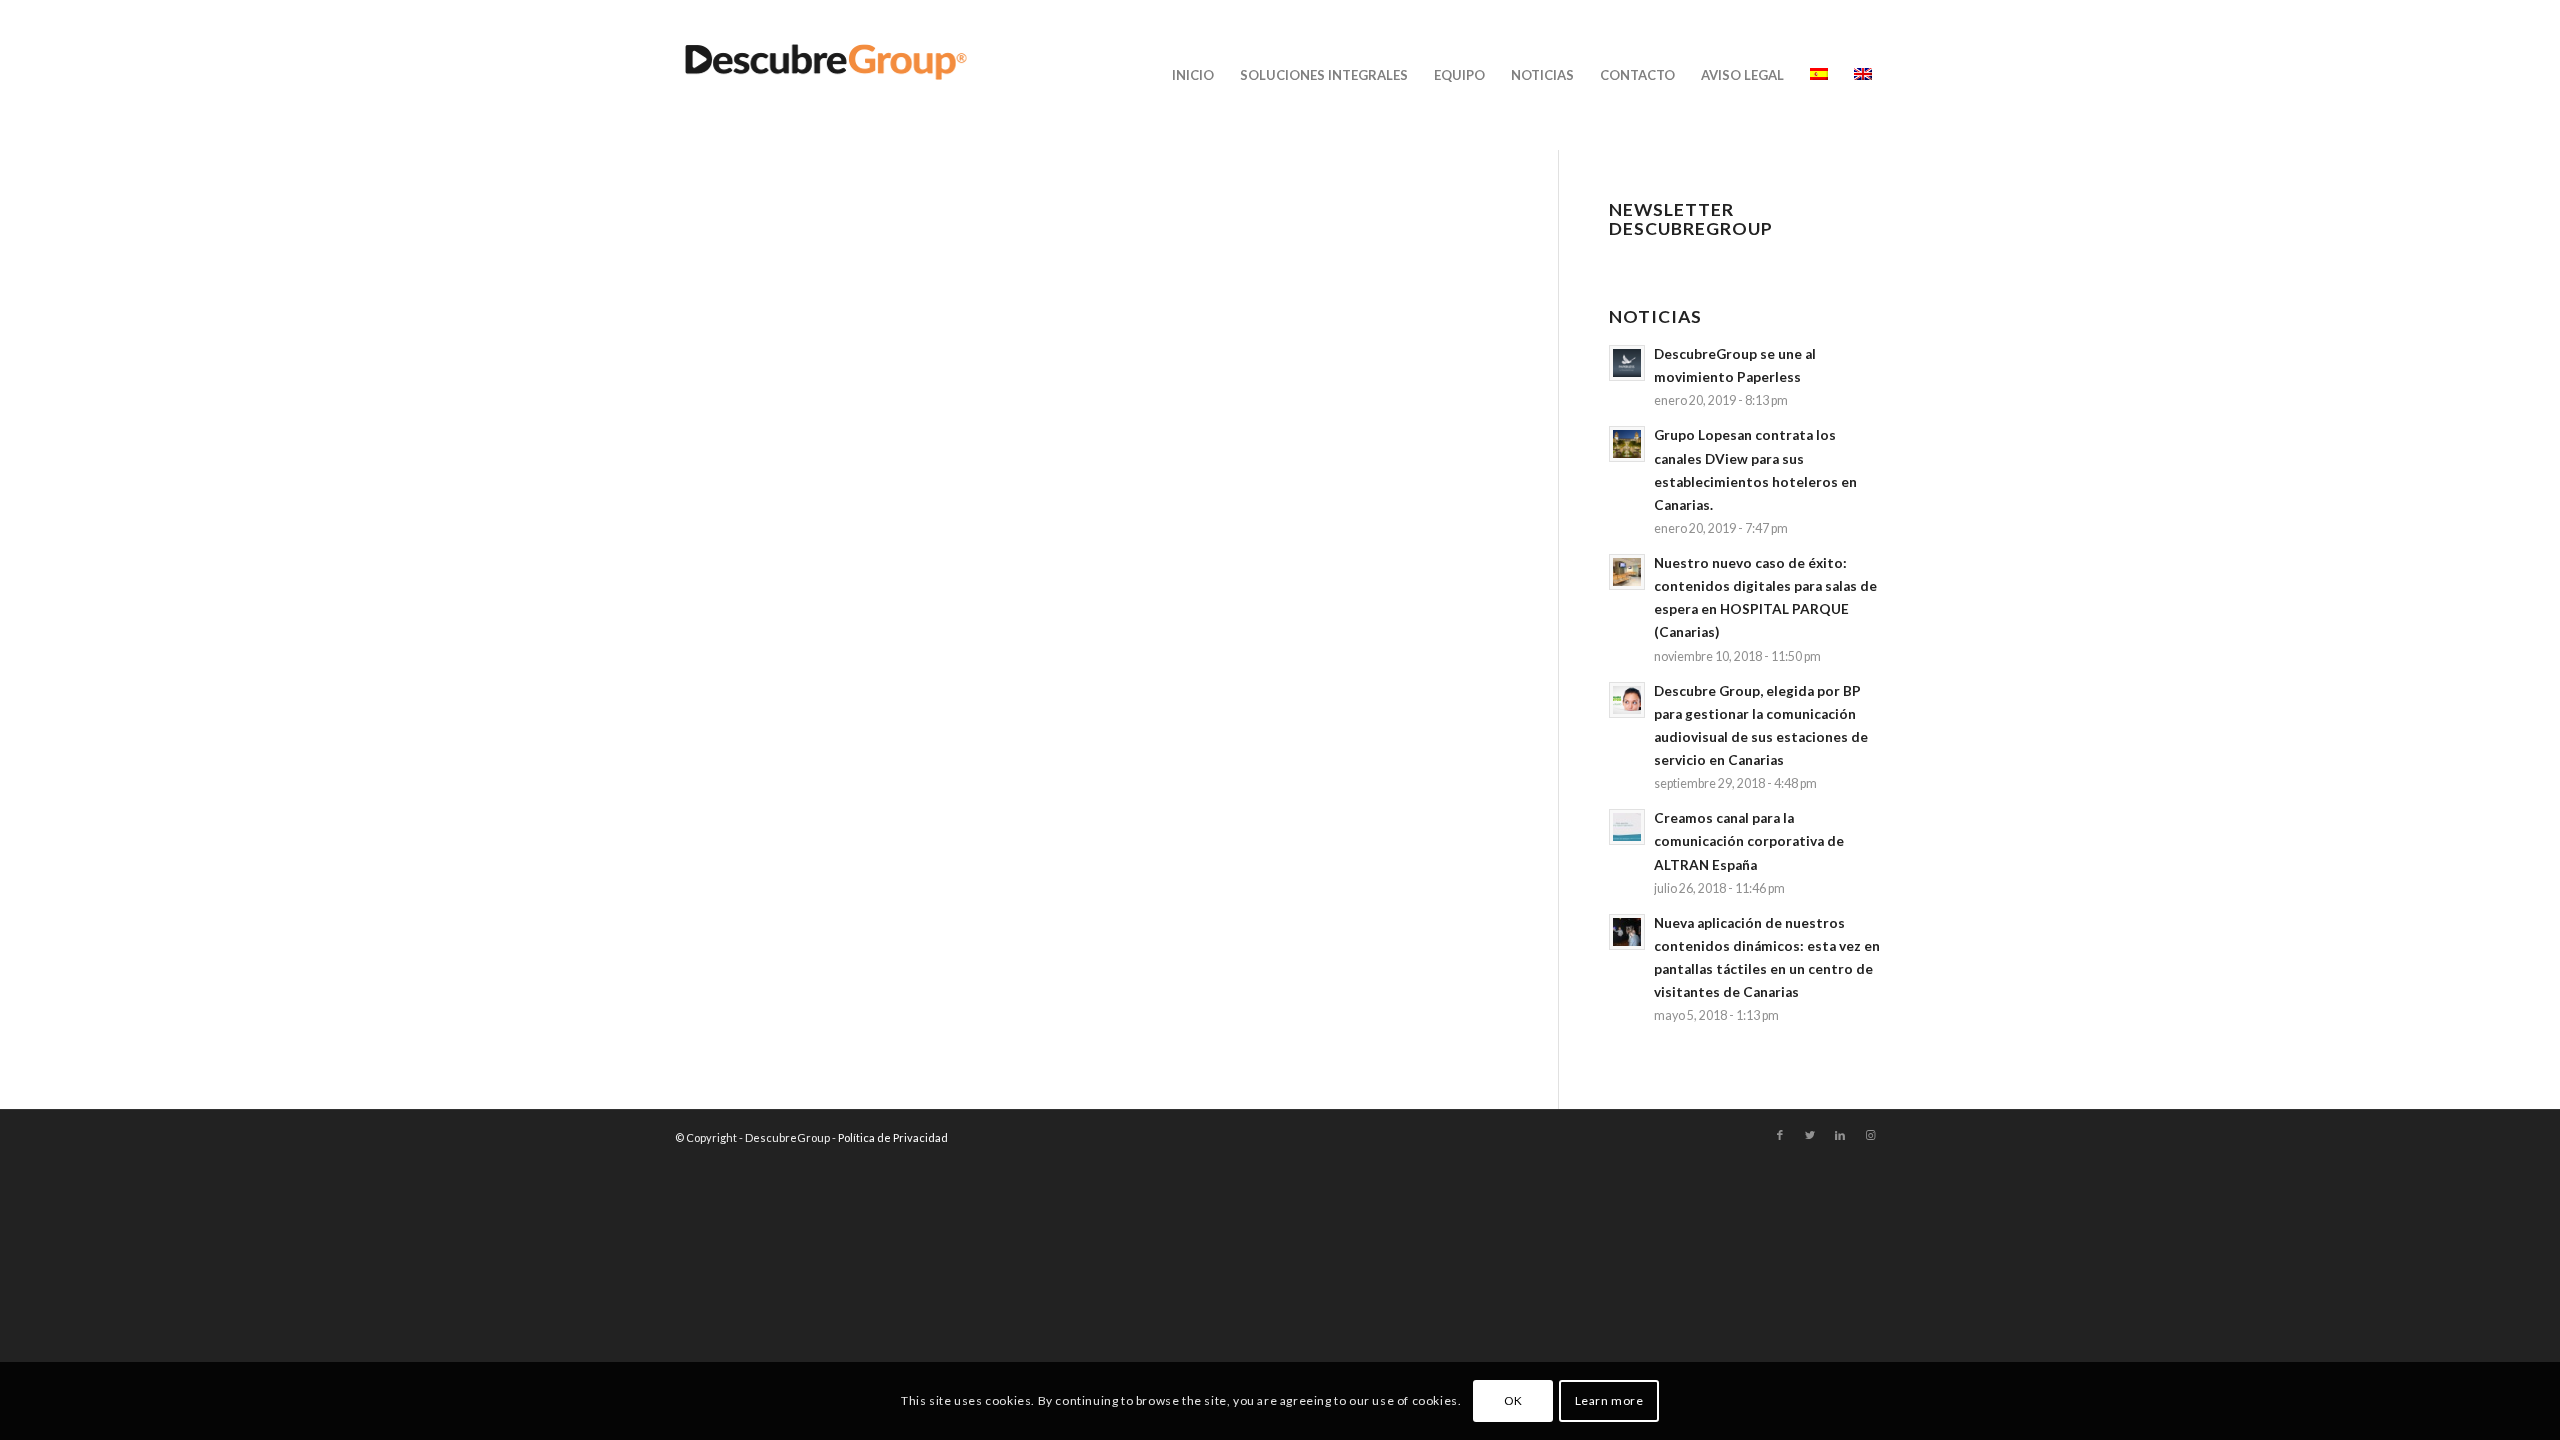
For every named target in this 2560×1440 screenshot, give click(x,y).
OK (1513, 1400)
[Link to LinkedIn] (1840, 1135)
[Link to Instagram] (1870, 1135)
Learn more (1609, 1400)
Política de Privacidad (893, 1137)
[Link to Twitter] (1810, 1135)
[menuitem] (1193, 75)
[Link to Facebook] (1780, 1135)
